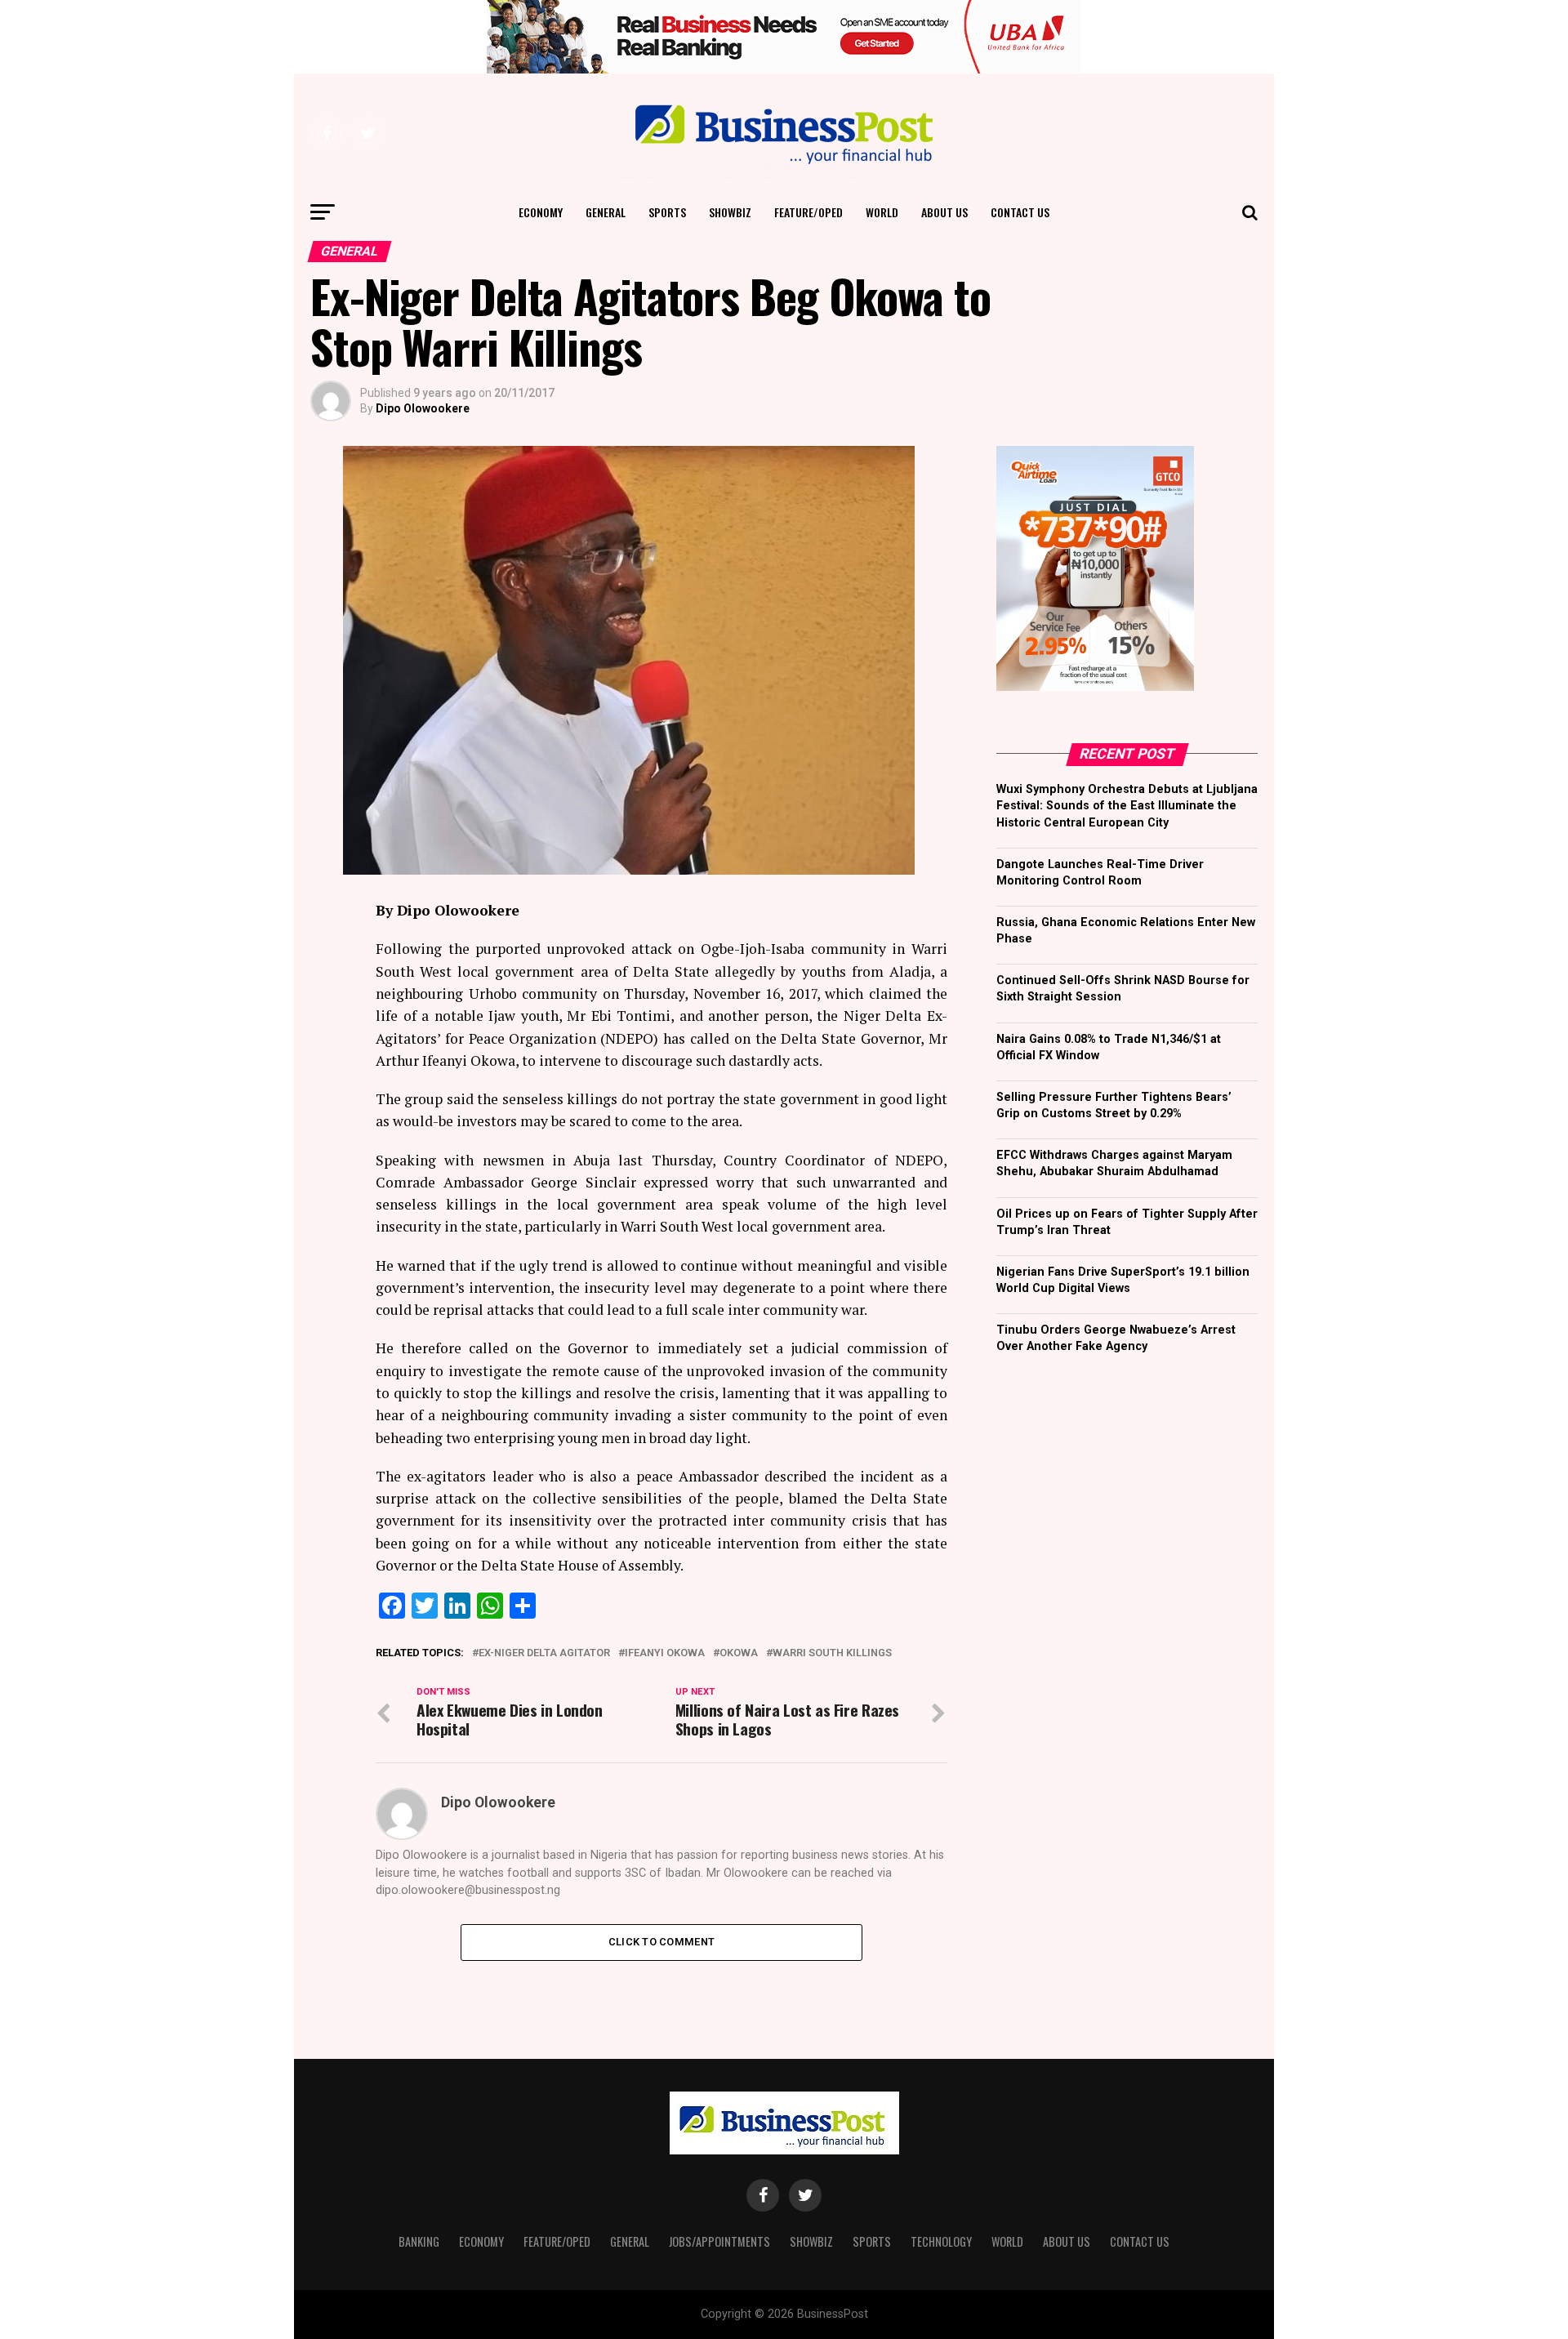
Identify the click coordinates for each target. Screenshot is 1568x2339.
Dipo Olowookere (423, 408)
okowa (739, 1653)
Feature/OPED (808, 212)
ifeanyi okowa (665, 1653)
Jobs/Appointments (719, 2241)
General (606, 212)
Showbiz (730, 212)
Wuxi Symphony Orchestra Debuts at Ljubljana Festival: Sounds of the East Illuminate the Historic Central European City (1127, 806)
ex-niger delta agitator (544, 1653)
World (882, 212)
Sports (667, 212)
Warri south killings (832, 1653)
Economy (541, 212)
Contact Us (1020, 212)
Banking (419, 2241)
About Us (944, 212)
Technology (941, 2241)
